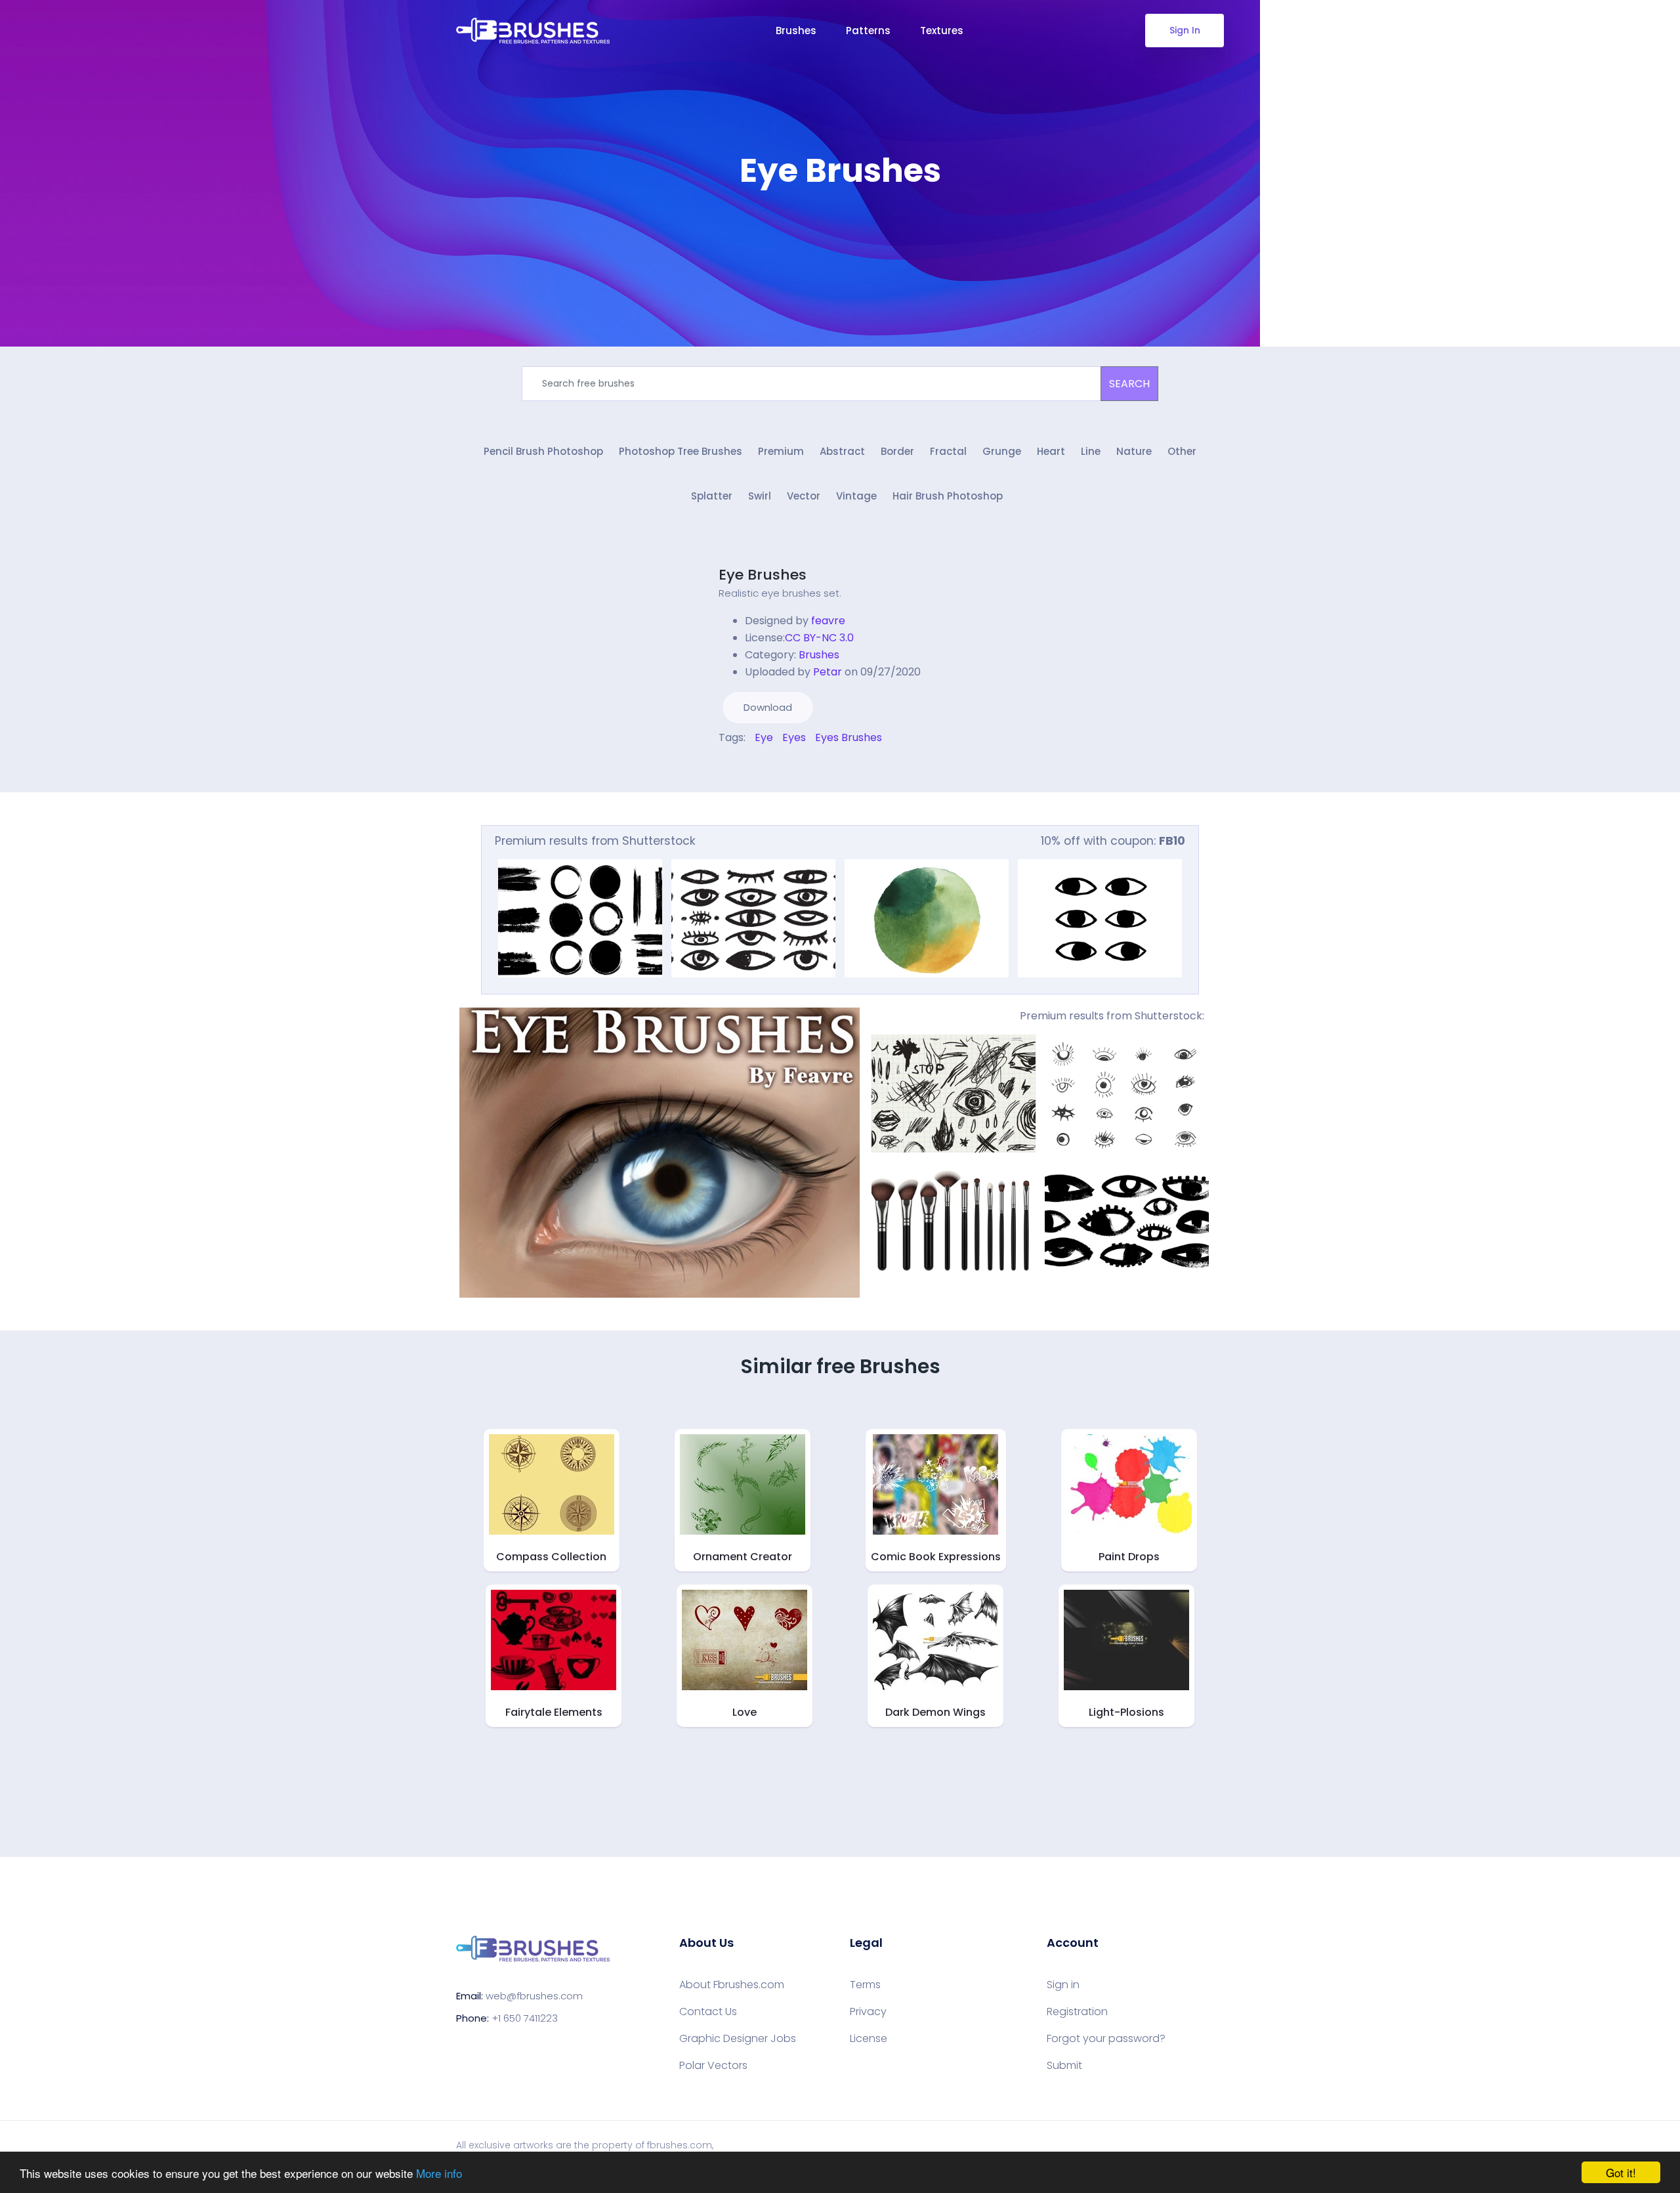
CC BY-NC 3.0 (819, 638)
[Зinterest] (740, 766)
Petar (828, 672)
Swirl (760, 496)
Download (768, 707)
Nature (1134, 451)
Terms (865, 1985)
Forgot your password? (1106, 2039)
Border (897, 451)
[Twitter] (731, 766)
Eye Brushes (763, 575)
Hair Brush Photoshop (948, 496)
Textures (942, 31)
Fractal (948, 451)
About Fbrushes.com (732, 1985)
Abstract (842, 451)
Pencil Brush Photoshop (543, 451)
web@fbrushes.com (534, 1996)
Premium (781, 451)
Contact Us (708, 2012)
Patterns (868, 31)
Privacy (868, 2012)
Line (1091, 451)
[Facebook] (722, 766)
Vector (804, 496)
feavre (828, 621)
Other (1182, 451)
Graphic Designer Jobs (738, 2039)
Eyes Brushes (849, 737)
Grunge (1002, 451)
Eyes (794, 737)
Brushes (796, 31)
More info (439, 2173)
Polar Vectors (713, 2066)
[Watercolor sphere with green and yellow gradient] (927, 918)
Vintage (856, 496)
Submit (1064, 2066)
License (869, 2039)
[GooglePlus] (749, 766)
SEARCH (1129, 384)
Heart (1051, 451)
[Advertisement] (840, 230)
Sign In (1185, 30)
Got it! (1621, 2172)
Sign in (1063, 1985)
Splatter (712, 496)
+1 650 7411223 (525, 2018)
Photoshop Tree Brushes (681, 451)
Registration (1077, 2012)
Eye (764, 737)
